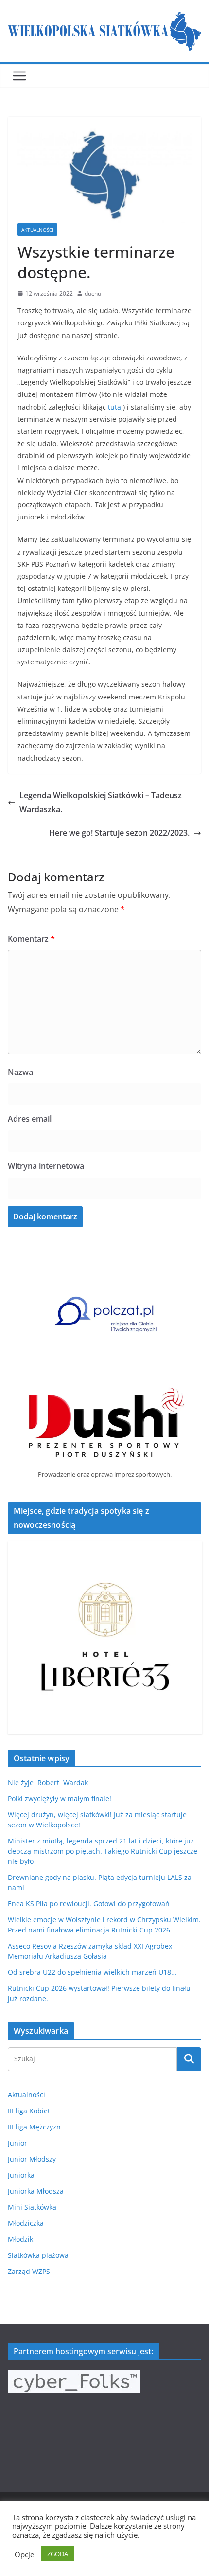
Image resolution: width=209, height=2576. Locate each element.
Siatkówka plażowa (38, 2255)
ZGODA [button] (58, 2554)
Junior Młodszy (32, 2159)
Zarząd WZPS (29, 2271)
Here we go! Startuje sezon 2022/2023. (119, 833)
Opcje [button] (24, 2554)
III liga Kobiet (29, 2111)
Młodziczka (26, 2223)
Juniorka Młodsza (36, 2191)
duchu (93, 294)
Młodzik (20, 2239)
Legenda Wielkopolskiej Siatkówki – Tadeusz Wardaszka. (101, 802)
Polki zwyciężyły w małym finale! (60, 1798)
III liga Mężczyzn (34, 2127)
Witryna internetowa (46, 1166)
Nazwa (20, 1072)
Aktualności (37, 230)
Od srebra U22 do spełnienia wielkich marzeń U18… (92, 1972)
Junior (17, 2143)
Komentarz (31, 939)
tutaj (115, 407)
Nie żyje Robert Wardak (48, 1782)
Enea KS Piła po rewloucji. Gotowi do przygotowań (89, 1904)
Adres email (30, 1119)
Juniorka (21, 2175)
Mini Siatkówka (32, 2207)
